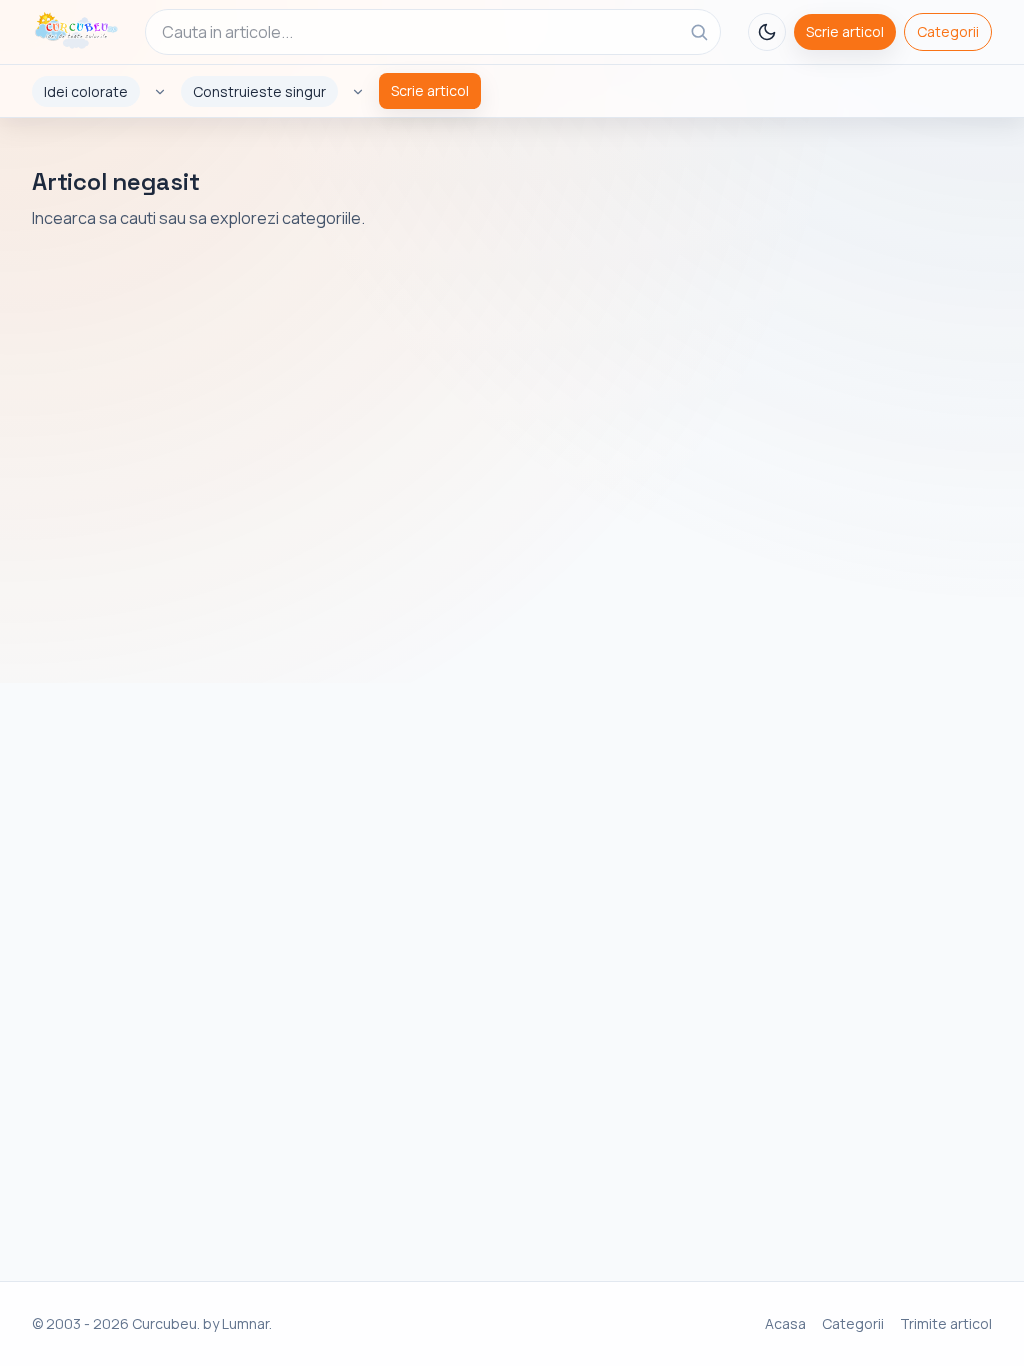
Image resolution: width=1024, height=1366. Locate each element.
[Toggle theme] (767, 32)
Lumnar (245, 1323)
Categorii (948, 31)
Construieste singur (259, 91)
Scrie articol (845, 31)
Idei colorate (86, 91)
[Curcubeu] (75, 32)
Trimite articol (946, 1323)
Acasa (785, 1323)
